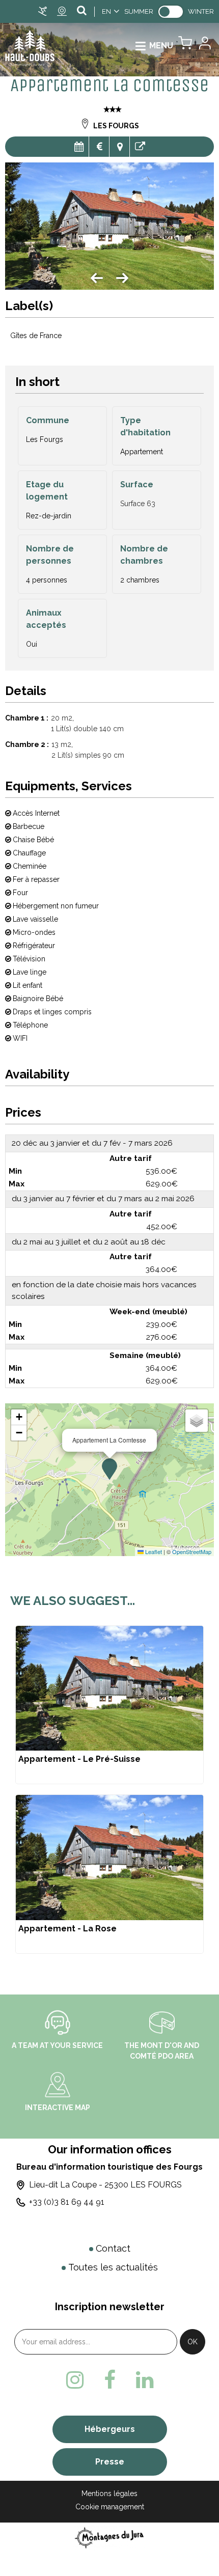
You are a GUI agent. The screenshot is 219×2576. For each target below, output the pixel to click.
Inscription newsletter (110, 2307)
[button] (185, 46)
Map (119, 147)
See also (140, 147)
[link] (171, 12)
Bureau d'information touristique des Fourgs (109, 2167)
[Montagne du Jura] (110, 2538)
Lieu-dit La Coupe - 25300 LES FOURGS (105, 2185)
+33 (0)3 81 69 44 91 (67, 2202)
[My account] (204, 46)
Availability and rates (79, 147)
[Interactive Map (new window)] (58, 2084)
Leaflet (153, 1552)
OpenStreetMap (192, 1552)
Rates (99, 147)
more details (109, 1705)
